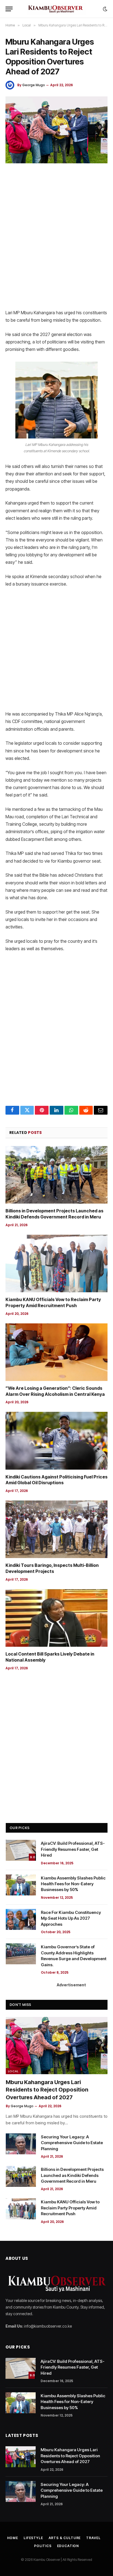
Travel (93, 2538)
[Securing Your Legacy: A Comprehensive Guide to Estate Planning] (21, 2144)
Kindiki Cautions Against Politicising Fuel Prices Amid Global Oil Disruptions (56, 1480)
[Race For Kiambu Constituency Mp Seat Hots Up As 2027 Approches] (21, 1919)
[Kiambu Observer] (56, 9)
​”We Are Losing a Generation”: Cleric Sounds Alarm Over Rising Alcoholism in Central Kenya (55, 1391)
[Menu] (9, 9)
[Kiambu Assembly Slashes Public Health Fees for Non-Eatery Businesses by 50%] (21, 1885)
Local (13, 2071)
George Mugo (34, 85)
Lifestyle (33, 2538)
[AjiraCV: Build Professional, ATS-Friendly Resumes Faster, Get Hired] (21, 1850)
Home (13, 2538)
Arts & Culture (65, 2538)
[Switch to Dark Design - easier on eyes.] (104, 9)
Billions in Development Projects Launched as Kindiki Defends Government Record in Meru (54, 1214)
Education (68, 2546)
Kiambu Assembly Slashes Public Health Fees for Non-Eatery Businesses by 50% (73, 1884)
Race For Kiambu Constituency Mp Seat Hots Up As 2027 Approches (71, 1918)
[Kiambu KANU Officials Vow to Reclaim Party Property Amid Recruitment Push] (56, 1263)
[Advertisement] (56, 237)
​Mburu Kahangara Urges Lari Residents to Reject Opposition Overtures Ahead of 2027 (47, 2090)
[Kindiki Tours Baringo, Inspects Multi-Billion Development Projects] (56, 1529)
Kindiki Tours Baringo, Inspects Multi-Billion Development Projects (52, 1568)
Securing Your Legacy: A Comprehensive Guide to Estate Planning (72, 2143)
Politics (43, 2546)
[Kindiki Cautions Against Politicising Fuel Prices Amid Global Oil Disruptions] (56, 1441)
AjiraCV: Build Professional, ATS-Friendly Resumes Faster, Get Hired (73, 1849)
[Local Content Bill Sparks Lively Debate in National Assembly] (56, 1618)
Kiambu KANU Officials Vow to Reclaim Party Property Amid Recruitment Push (53, 1302)
